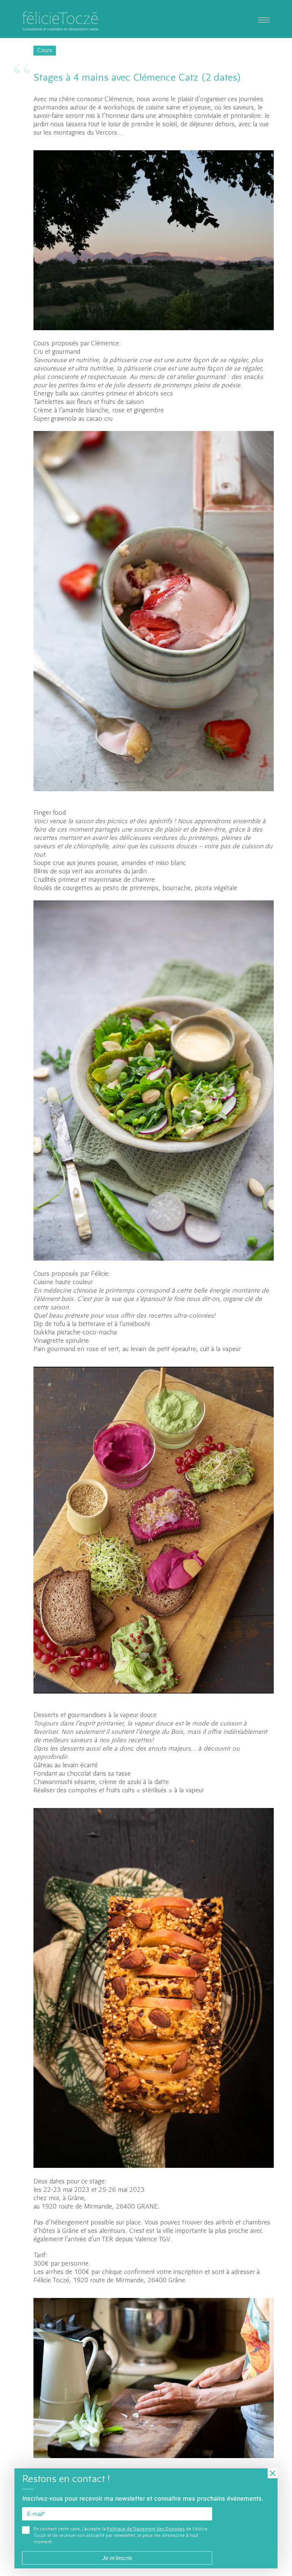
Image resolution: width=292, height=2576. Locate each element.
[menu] (264, 19)
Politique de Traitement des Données (146, 2529)
